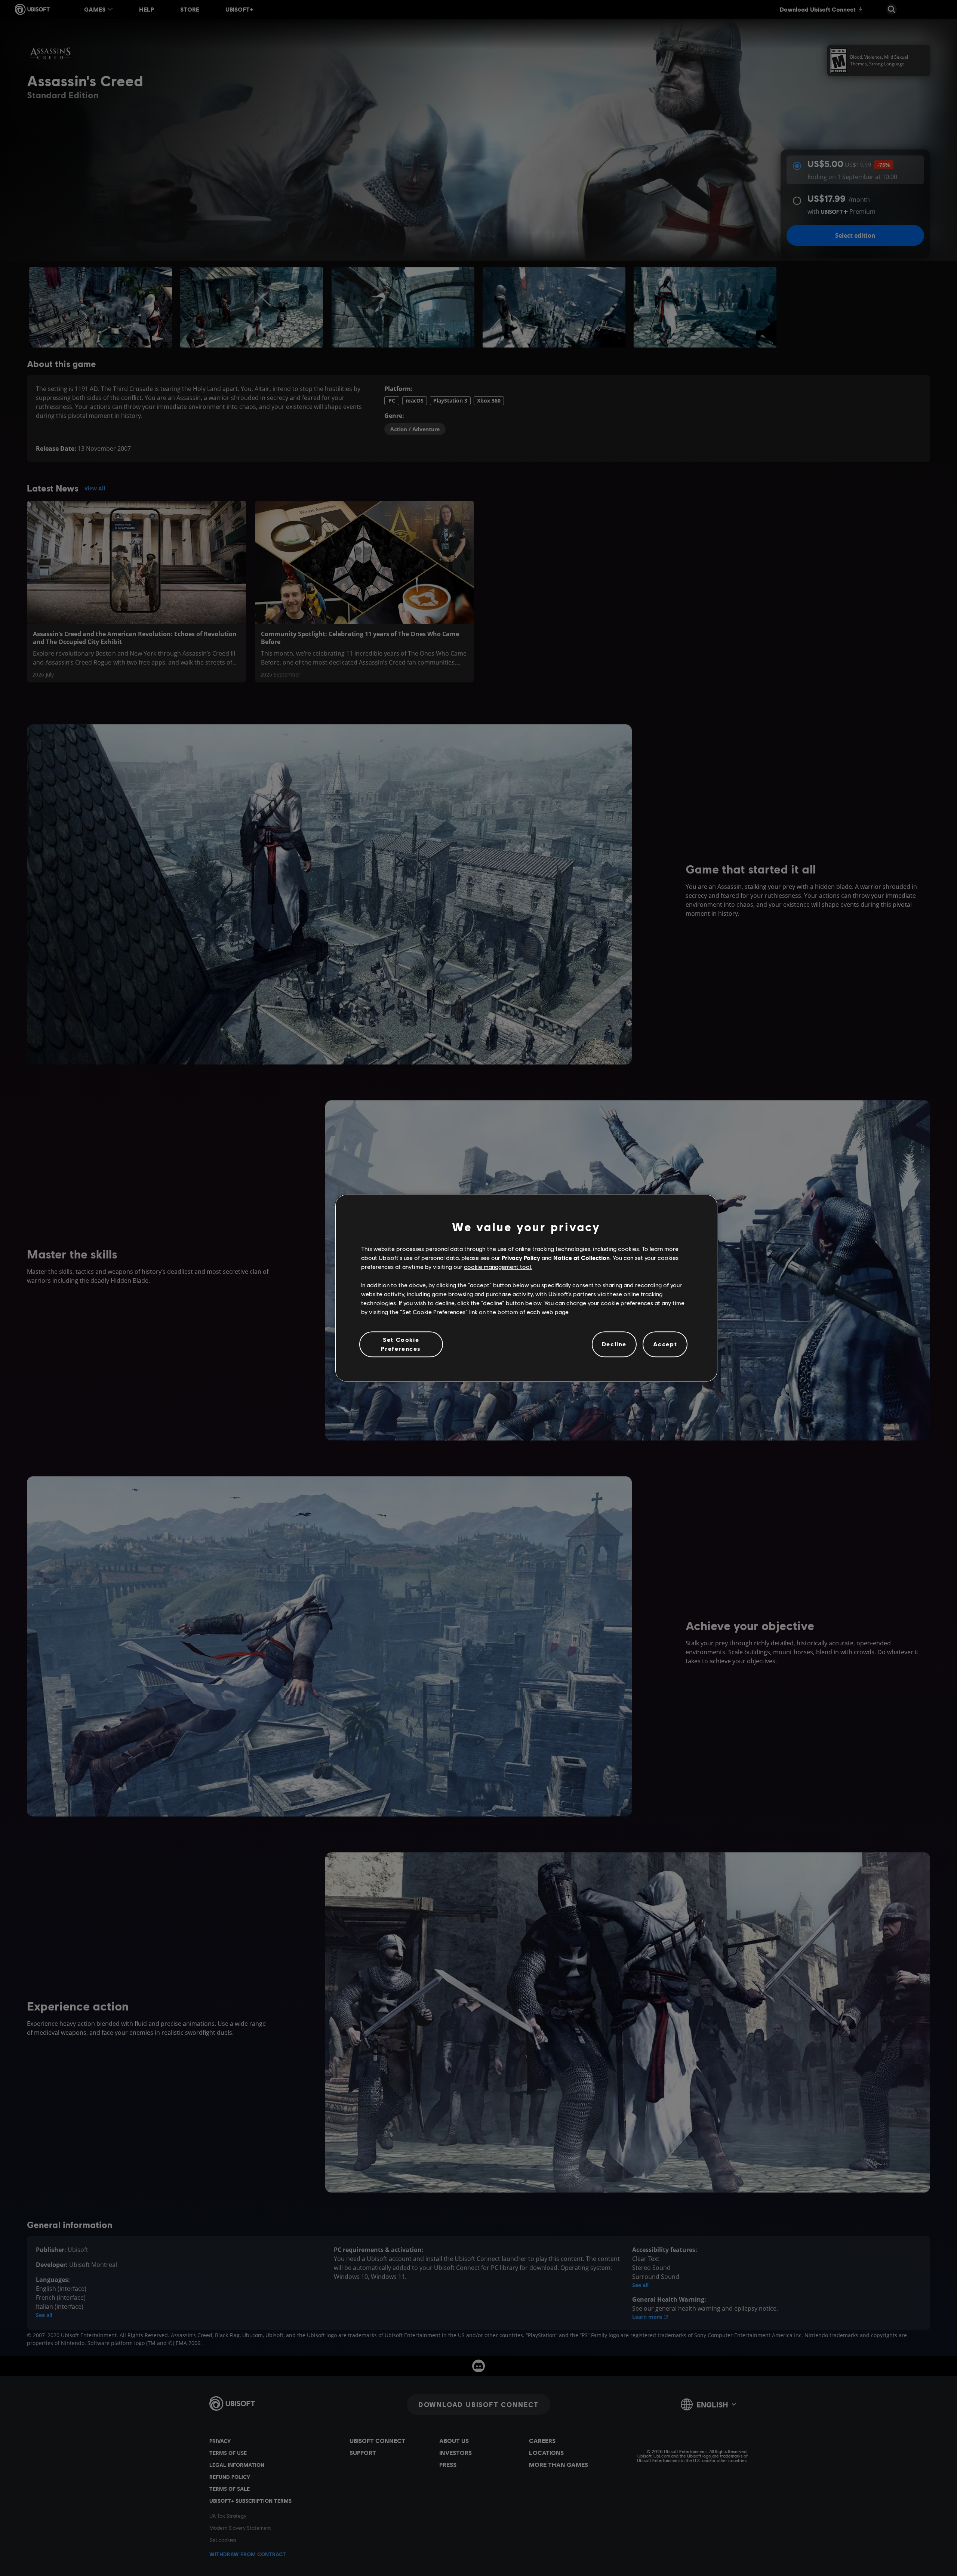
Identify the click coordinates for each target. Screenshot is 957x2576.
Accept (665, 1344)
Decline (614, 1344)
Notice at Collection (581, 1258)
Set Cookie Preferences (401, 1344)
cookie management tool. (498, 1267)
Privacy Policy (521, 1258)
